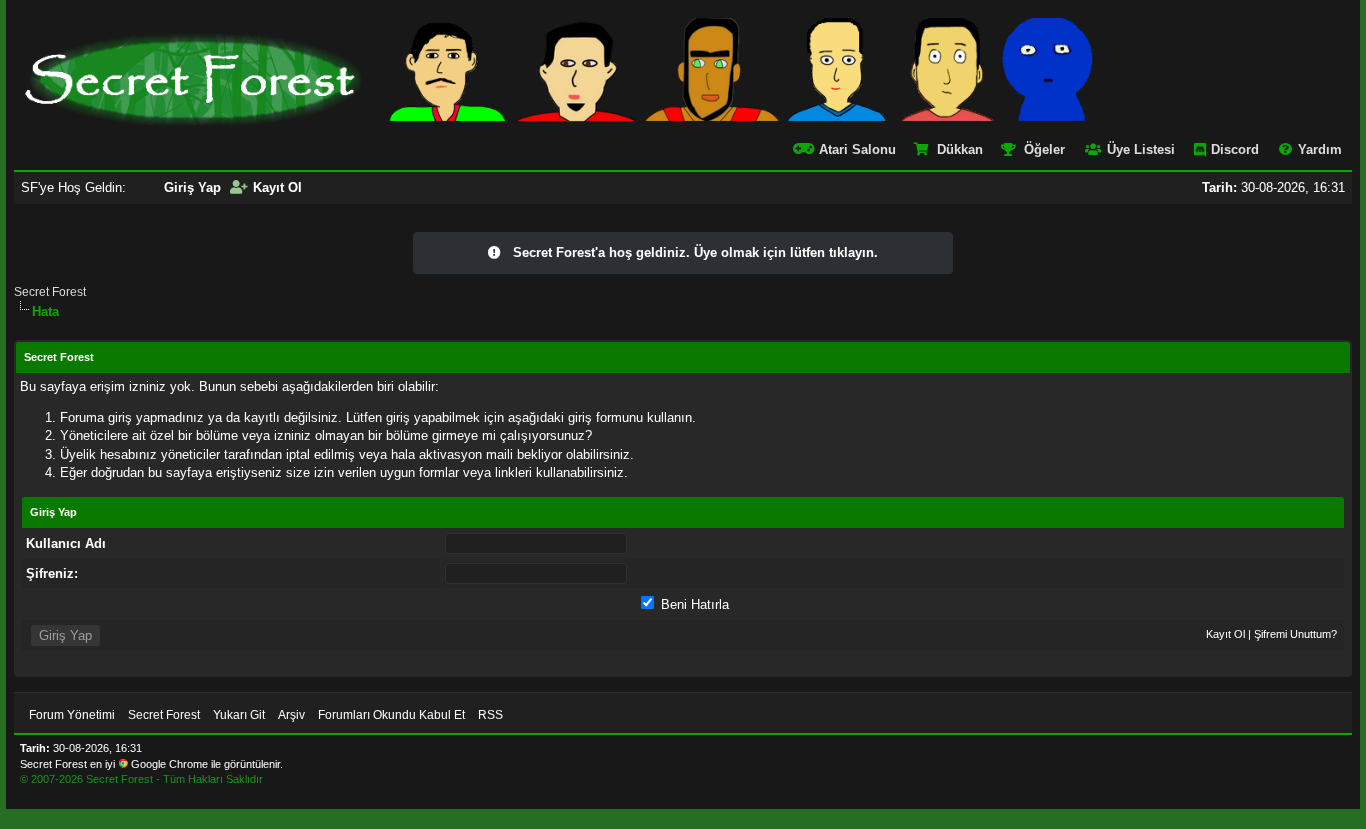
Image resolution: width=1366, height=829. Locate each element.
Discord (1235, 149)
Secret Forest (50, 292)
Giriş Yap (192, 187)
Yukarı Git (239, 715)
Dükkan (960, 149)
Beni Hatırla (693, 604)
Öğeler (1044, 149)
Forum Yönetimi (72, 715)
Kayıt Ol (277, 187)
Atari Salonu (857, 149)
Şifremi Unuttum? (1295, 634)
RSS (490, 715)
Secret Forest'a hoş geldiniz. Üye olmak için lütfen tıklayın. (695, 252)
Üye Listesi (1141, 149)
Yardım (1320, 149)
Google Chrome (169, 764)
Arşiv (291, 715)
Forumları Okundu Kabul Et (391, 715)
